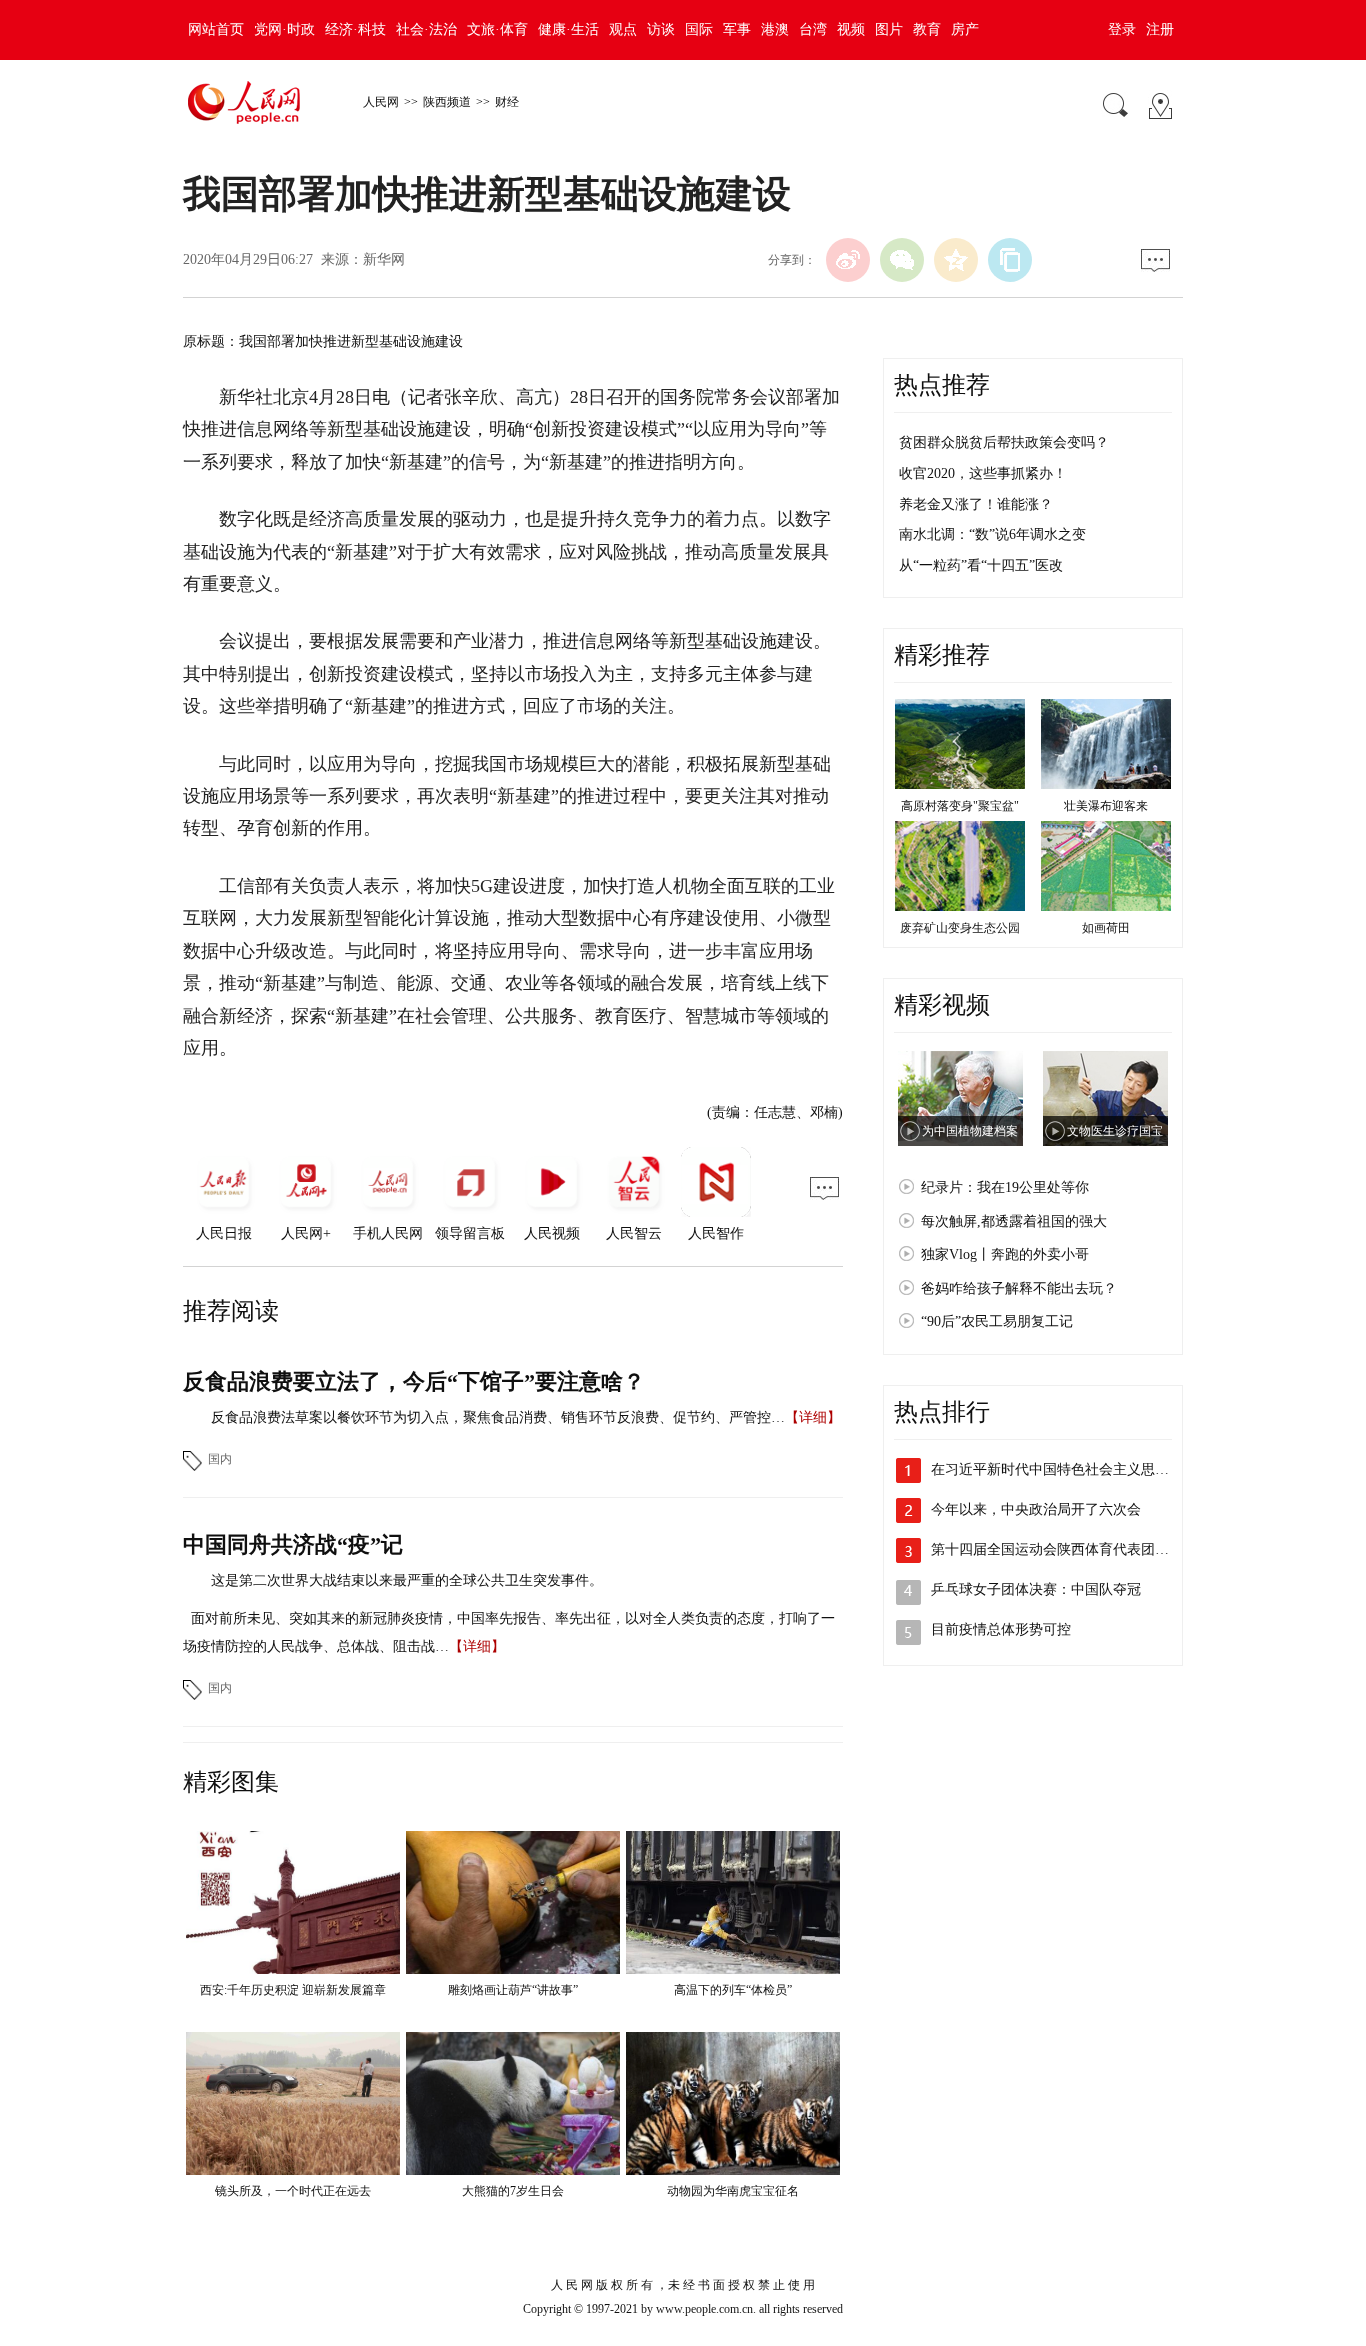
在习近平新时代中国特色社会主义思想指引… (1071, 1469)
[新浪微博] (848, 260)
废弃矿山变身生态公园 (960, 928)
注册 (1160, 29)
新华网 (384, 259)
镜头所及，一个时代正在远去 (293, 2191)
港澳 (775, 29)
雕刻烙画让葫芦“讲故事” (513, 1990)
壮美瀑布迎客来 (1106, 806)
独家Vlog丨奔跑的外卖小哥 (1005, 1254)
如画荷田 (1106, 928)
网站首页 (216, 29)
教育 (927, 29)
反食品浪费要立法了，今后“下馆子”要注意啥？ (414, 1381)
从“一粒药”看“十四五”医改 (981, 565)
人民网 (381, 102)
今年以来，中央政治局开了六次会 (1036, 1509)
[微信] (902, 260)
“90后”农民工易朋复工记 (997, 1321)
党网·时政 (284, 29)
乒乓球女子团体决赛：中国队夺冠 (1036, 1589)
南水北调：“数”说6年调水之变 (992, 534)
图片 (889, 29)
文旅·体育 (497, 29)
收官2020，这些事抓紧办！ (983, 473)
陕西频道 (447, 102)
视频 (851, 29)
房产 (965, 29)
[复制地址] (1010, 260)
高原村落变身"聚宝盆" (960, 806)
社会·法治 (426, 29)
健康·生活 (568, 29)
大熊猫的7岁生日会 (513, 2191)
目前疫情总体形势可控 (1001, 1629)
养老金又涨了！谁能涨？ (976, 504)
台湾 (813, 29)
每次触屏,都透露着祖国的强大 (1014, 1221)
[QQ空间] (956, 260)
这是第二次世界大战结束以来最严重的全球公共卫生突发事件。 (407, 1580)
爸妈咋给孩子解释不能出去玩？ (1019, 1288)
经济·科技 (355, 29)
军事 (737, 29)
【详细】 (813, 1417)
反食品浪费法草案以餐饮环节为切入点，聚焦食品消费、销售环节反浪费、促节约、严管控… (498, 1417)
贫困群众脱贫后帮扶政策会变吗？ (1004, 442)
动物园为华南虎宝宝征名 (733, 2191)
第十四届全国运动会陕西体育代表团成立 (1057, 1549)
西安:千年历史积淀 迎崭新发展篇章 (293, 1990)
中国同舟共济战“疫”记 (293, 1544)
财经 (507, 102)
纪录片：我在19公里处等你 (1005, 1187)
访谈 (661, 29)
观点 (623, 29)
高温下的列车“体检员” (733, 1990)
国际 (699, 29)
